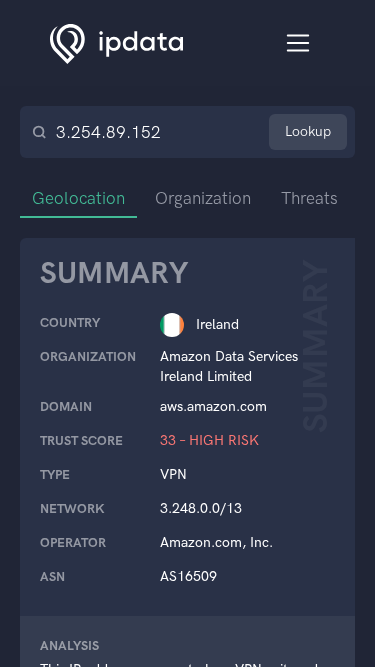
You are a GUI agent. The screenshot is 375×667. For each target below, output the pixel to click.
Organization (203, 198)
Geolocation (78, 198)
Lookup (308, 131)
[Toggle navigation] (298, 43)
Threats (309, 198)
